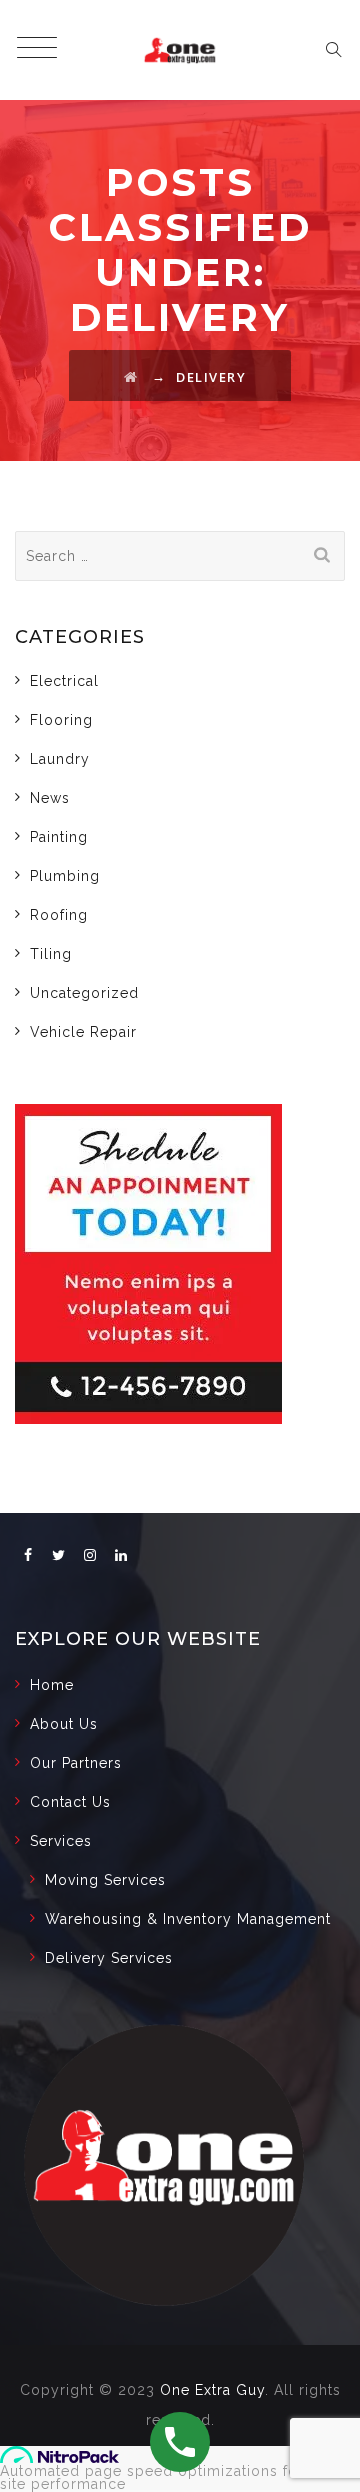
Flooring (61, 720)
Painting (59, 837)
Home (52, 1685)
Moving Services (105, 1880)
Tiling (51, 954)
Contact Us (70, 1802)
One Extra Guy (212, 2390)
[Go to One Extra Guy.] (131, 377)
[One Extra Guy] (179, 50)
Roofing (59, 915)
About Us (64, 1724)
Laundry (60, 759)
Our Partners (76, 1763)
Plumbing (65, 876)
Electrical (64, 681)
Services (61, 1841)
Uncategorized (84, 993)
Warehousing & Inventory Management (188, 1919)
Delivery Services (109, 1958)
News (50, 798)
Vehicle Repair (83, 1032)
